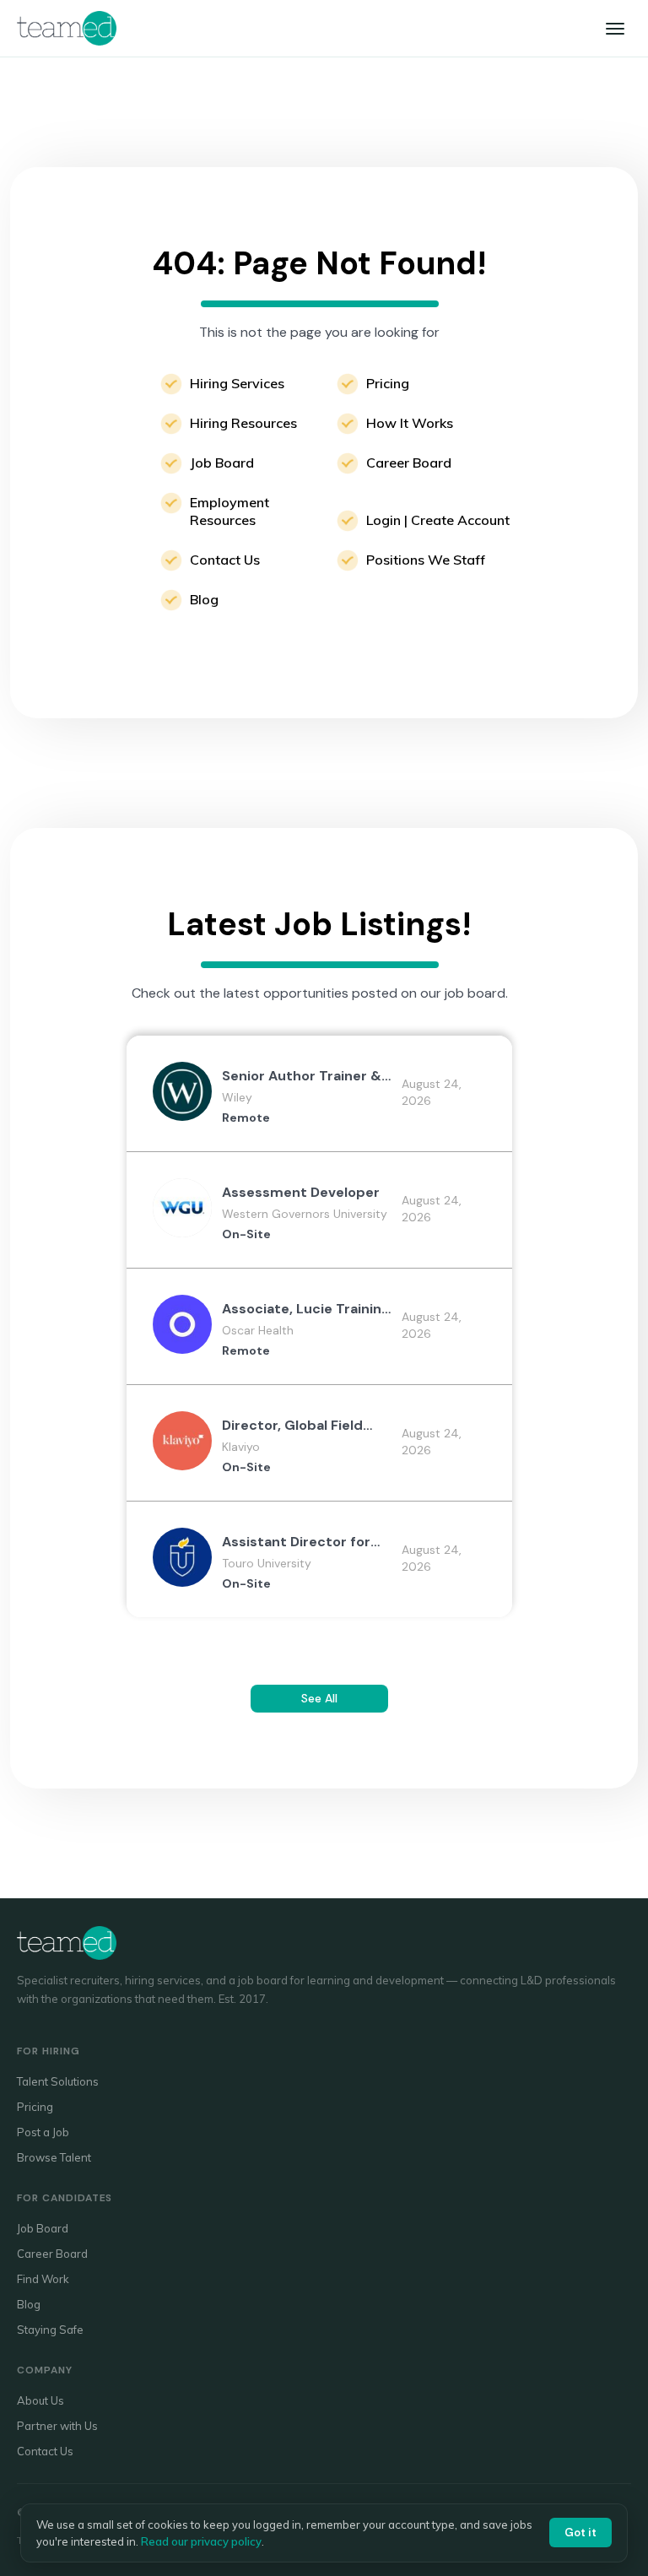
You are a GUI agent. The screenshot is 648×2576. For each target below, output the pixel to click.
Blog (204, 599)
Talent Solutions (58, 2081)
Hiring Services (237, 383)
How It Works (410, 423)
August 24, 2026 (432, 1092)
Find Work (43, 2279)
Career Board (409, 463)
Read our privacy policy (201, 2541)
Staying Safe (50, 2330)
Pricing (388, 383)
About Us (40, 2400)
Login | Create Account (438, 520)
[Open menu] (615, 29)
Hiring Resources (243, 423)
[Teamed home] (67, 28)
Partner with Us (57, 2426)
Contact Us (225, 560)
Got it (580, 2533)
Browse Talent (54, 2157)
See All (319, 1698)
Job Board (222, 463)
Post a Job (43, 2132)
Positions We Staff (426, 560)
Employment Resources (229, 511)
